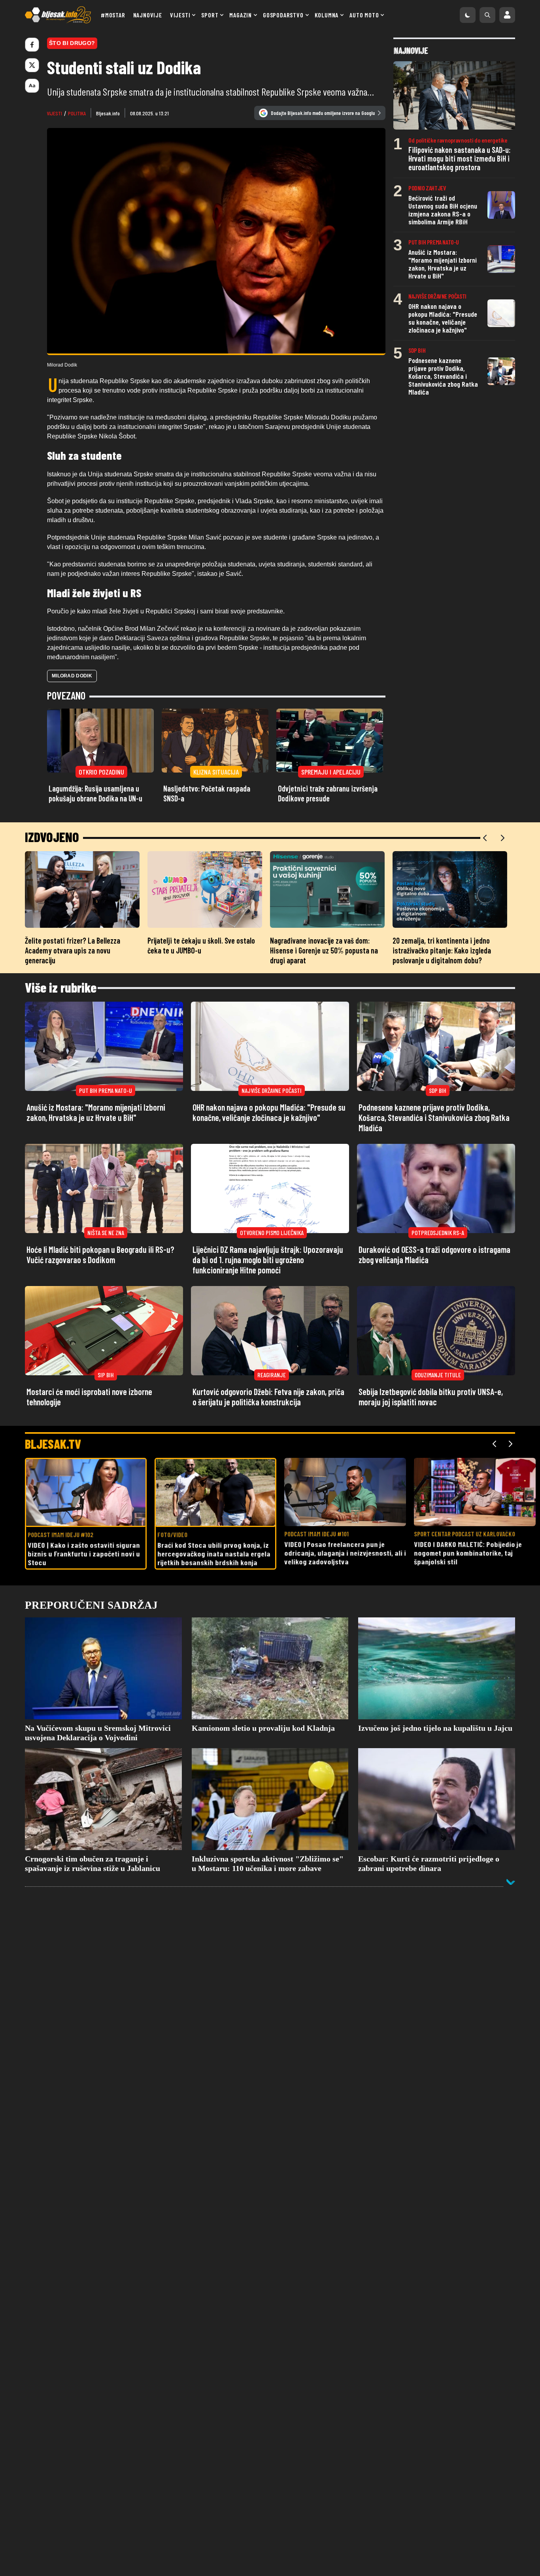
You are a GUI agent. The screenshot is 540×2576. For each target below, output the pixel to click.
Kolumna (327, 15)
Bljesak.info (108, 113)
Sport (210, 15)
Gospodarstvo (283, 15)
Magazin (241, 15)
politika (77, 113)
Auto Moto (364, 15)
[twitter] (32, 65)
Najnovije (148, 15)
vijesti (55, 113)
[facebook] (32, 45)
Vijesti (180, 15)
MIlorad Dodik (72, 676)
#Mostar (113, 15)
